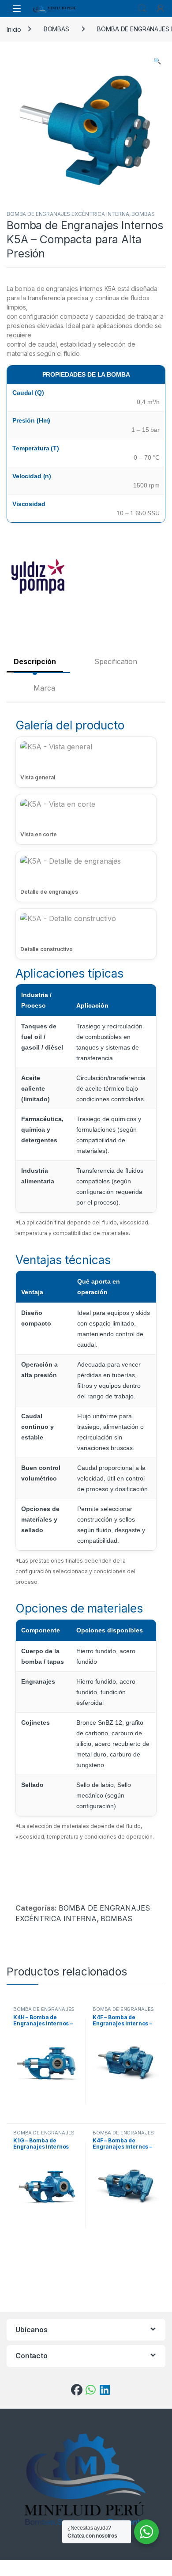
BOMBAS (56, 29)
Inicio (14, 29)
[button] (157, 61)
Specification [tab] (116, 661)
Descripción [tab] (35, 661)
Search (142, 8)
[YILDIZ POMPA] (40, 578)
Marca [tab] (44, 688)
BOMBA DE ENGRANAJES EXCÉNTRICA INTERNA (68, 214)
